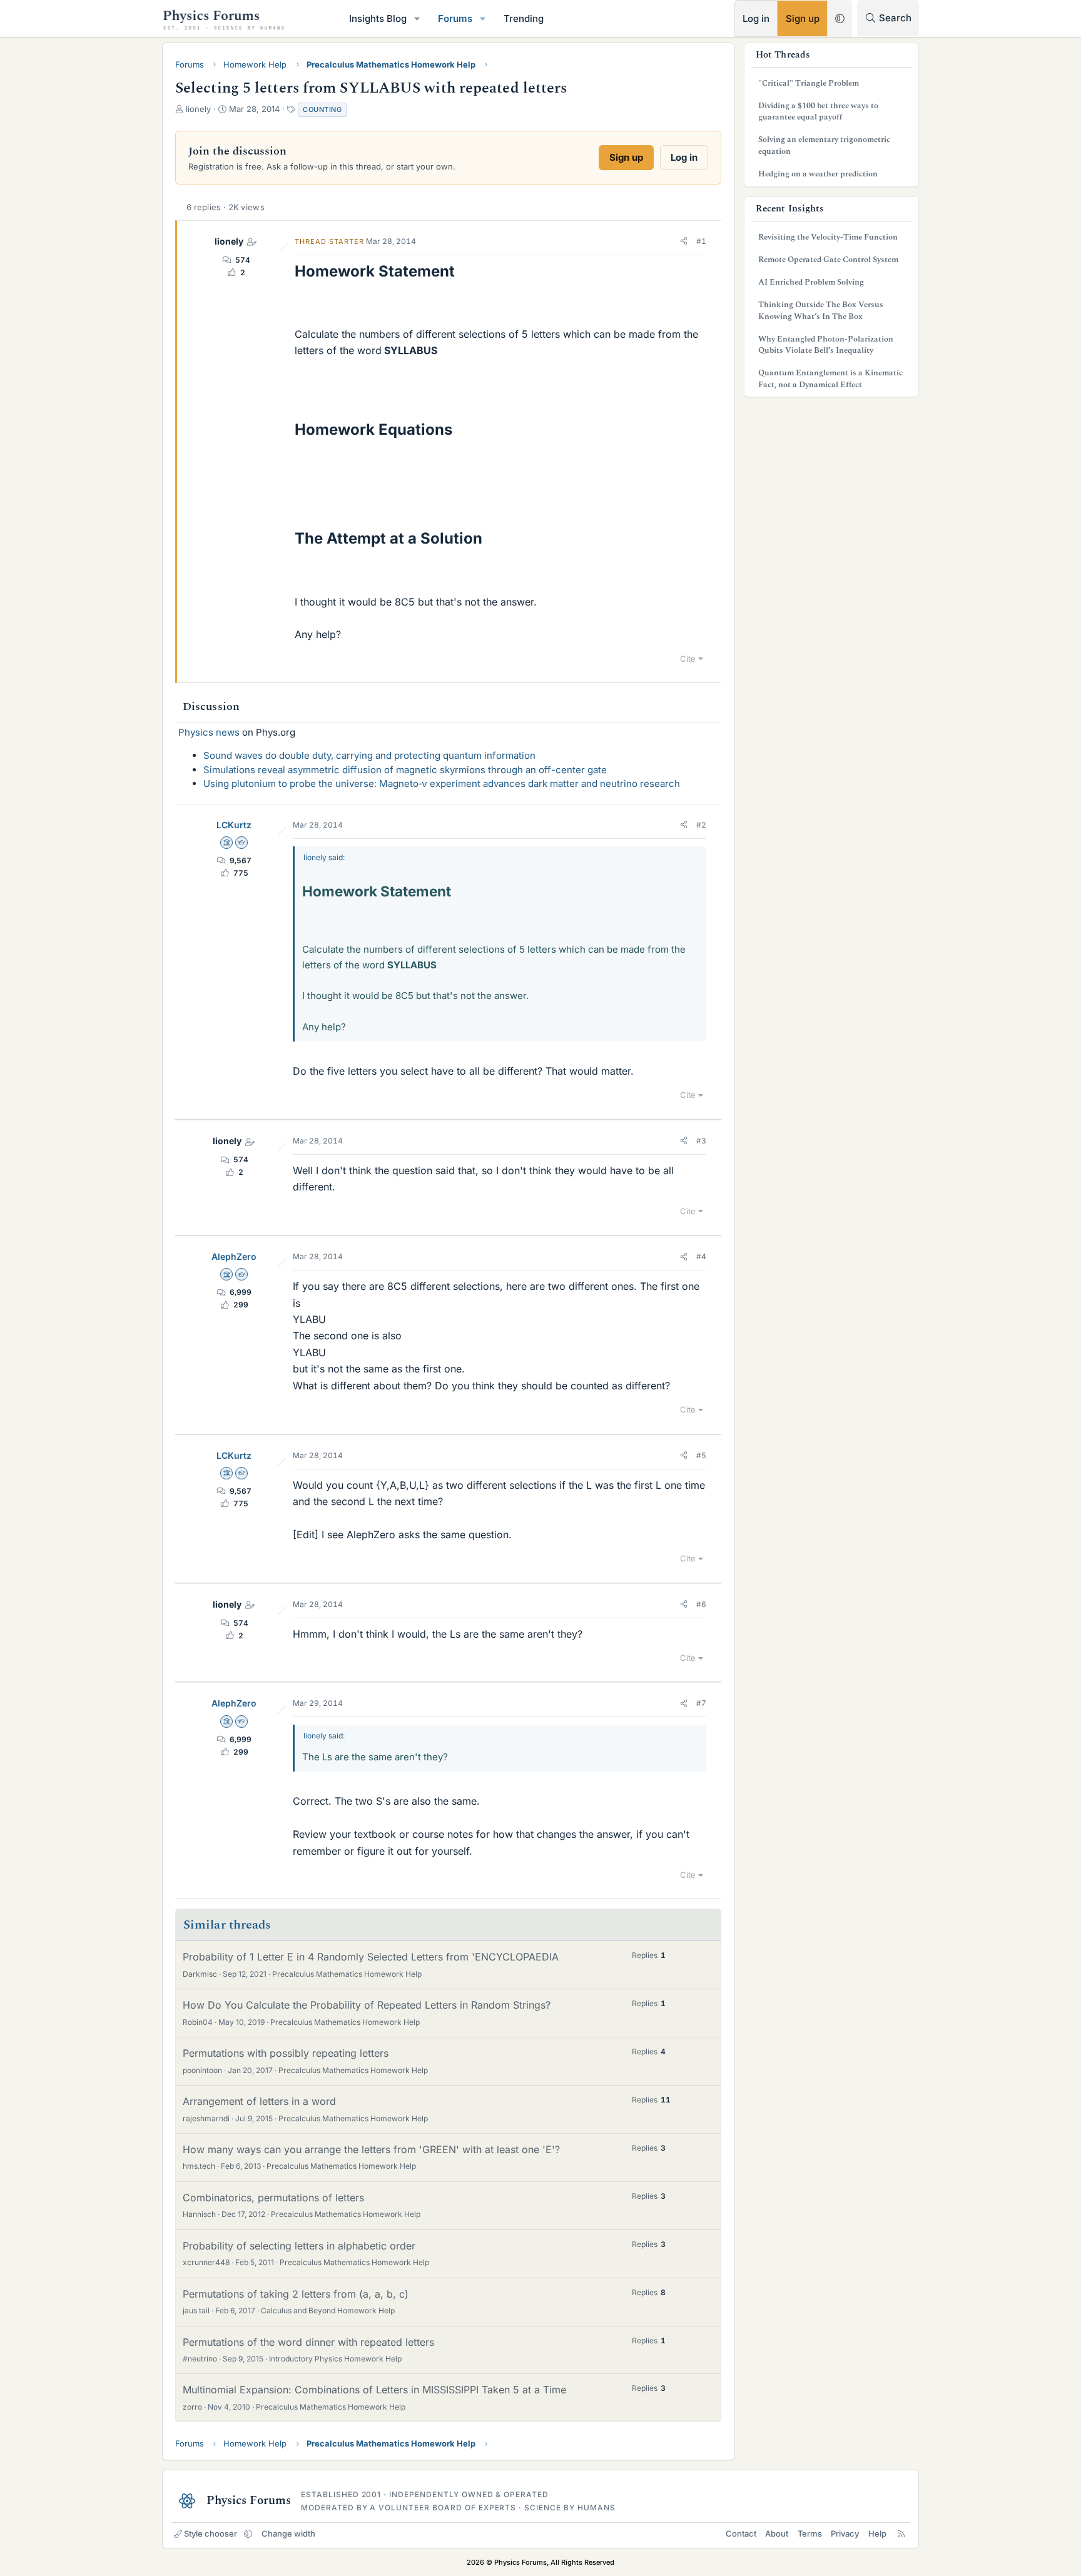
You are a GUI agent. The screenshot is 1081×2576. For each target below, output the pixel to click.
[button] (417, 18)
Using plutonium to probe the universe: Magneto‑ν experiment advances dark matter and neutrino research (442, 783)
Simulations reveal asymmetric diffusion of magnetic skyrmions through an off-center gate (405, 770)
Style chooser (211, 2533)
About (777, 2533)
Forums (455, 18)
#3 (701, 1141)
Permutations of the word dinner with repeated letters (308, 2342)
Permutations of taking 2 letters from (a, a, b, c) (296, 2294)
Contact (741, 2533)
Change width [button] (288, 2533)
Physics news (209, 732)
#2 (701, 825)
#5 (701, 1455)
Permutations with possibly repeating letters (286, 2053)
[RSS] (901, 2533)
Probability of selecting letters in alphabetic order (299, 2246)
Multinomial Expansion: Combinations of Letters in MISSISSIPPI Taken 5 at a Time (374, 2390)
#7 (701, 1703)
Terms (810, 2533)
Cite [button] (688, 659)
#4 (701, 1256)
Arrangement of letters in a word (259, 2101)
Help (877, 2533)
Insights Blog (378, 18)
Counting (322, 109)
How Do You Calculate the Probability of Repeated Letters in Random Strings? (367, 2005)
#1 (701, 241)
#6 (701, 1604)
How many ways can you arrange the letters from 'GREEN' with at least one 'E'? (371, 2149)
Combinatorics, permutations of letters (273, 2198)
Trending (524, 18)
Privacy (845, 2533)
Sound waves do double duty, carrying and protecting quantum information (369, 755)
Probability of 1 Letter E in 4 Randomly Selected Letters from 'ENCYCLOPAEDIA (371, 1957)
